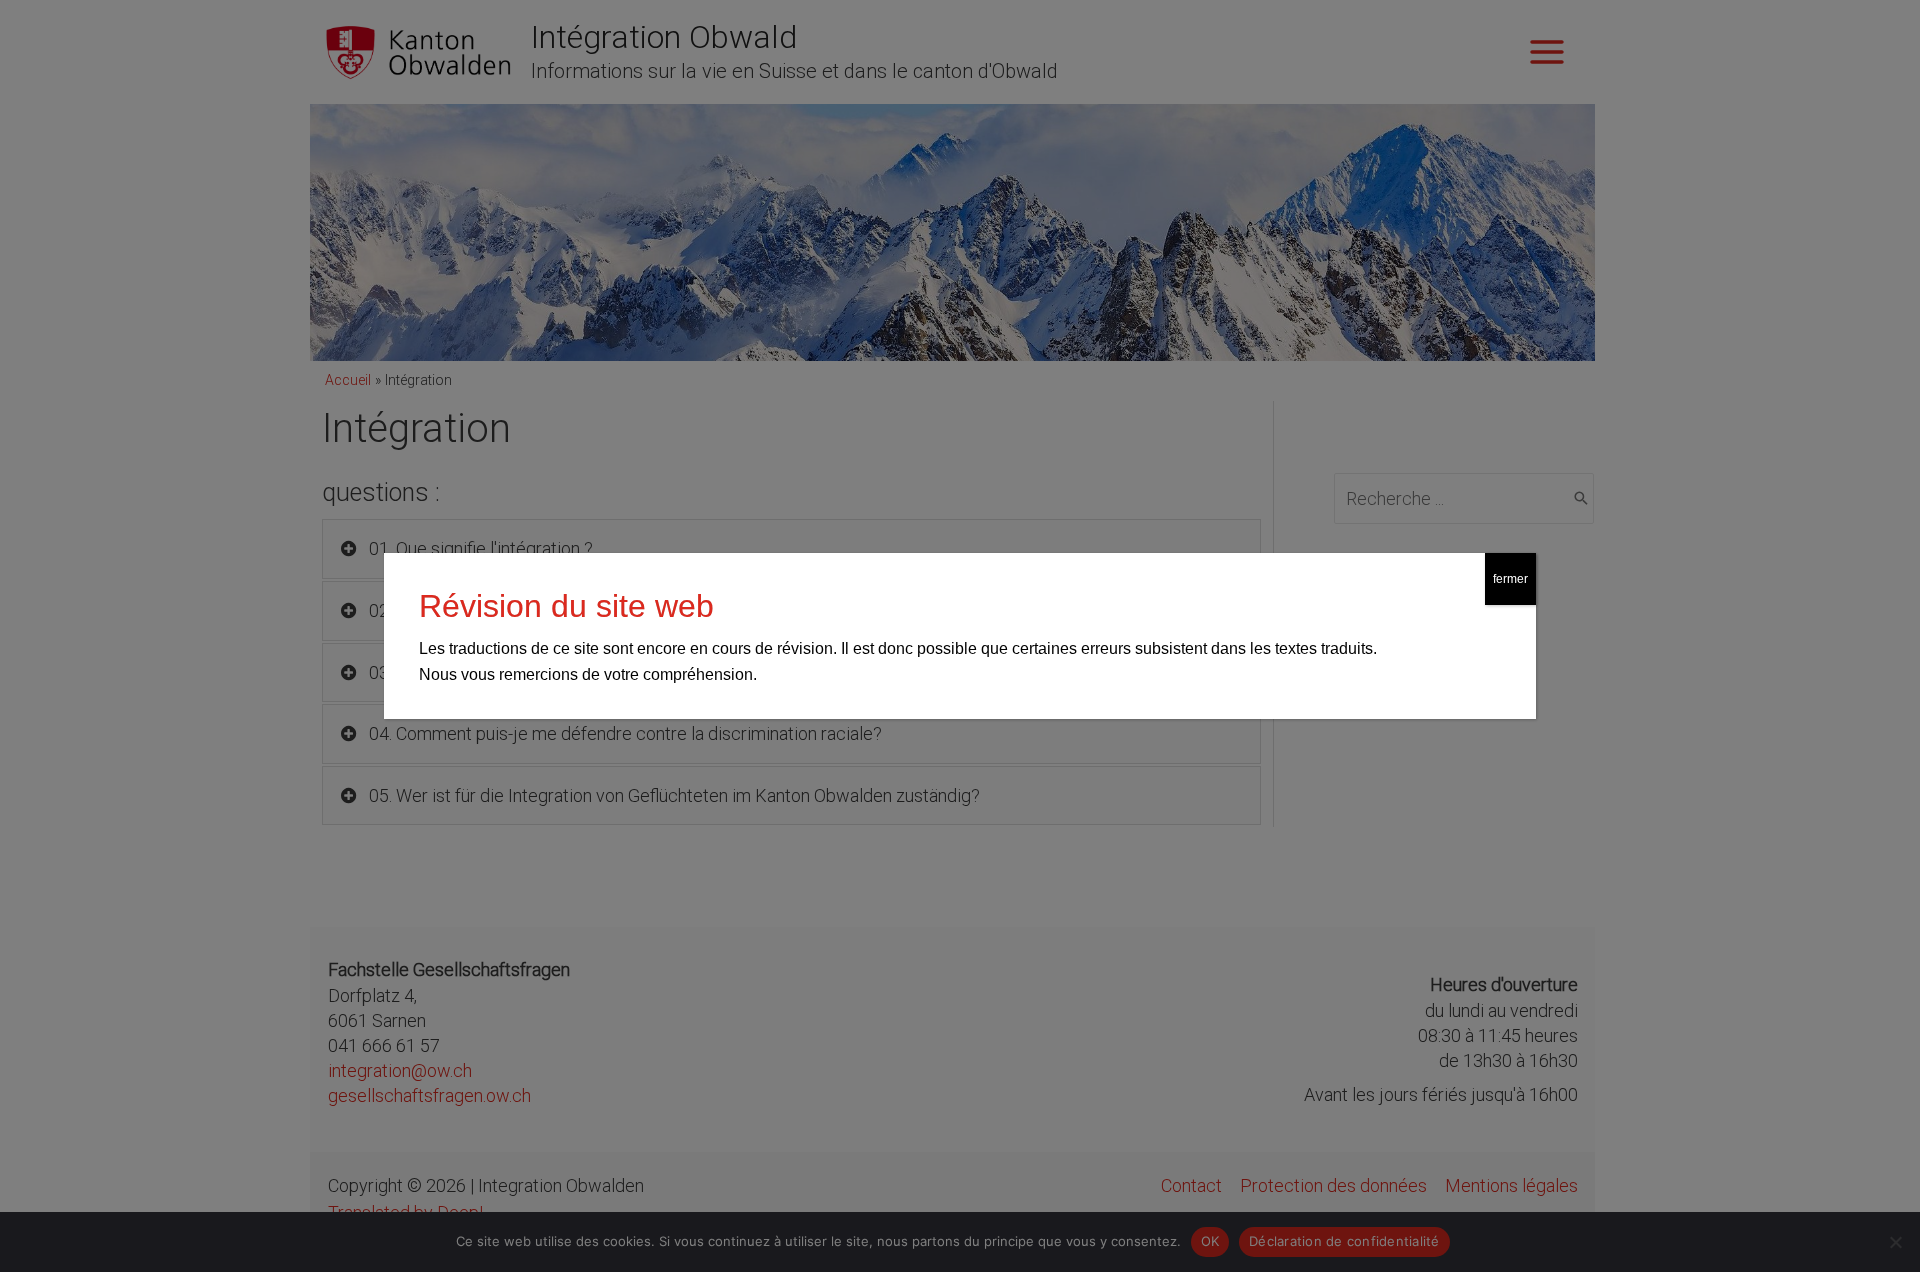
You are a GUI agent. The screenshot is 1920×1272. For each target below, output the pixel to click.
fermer (1510, 579)
